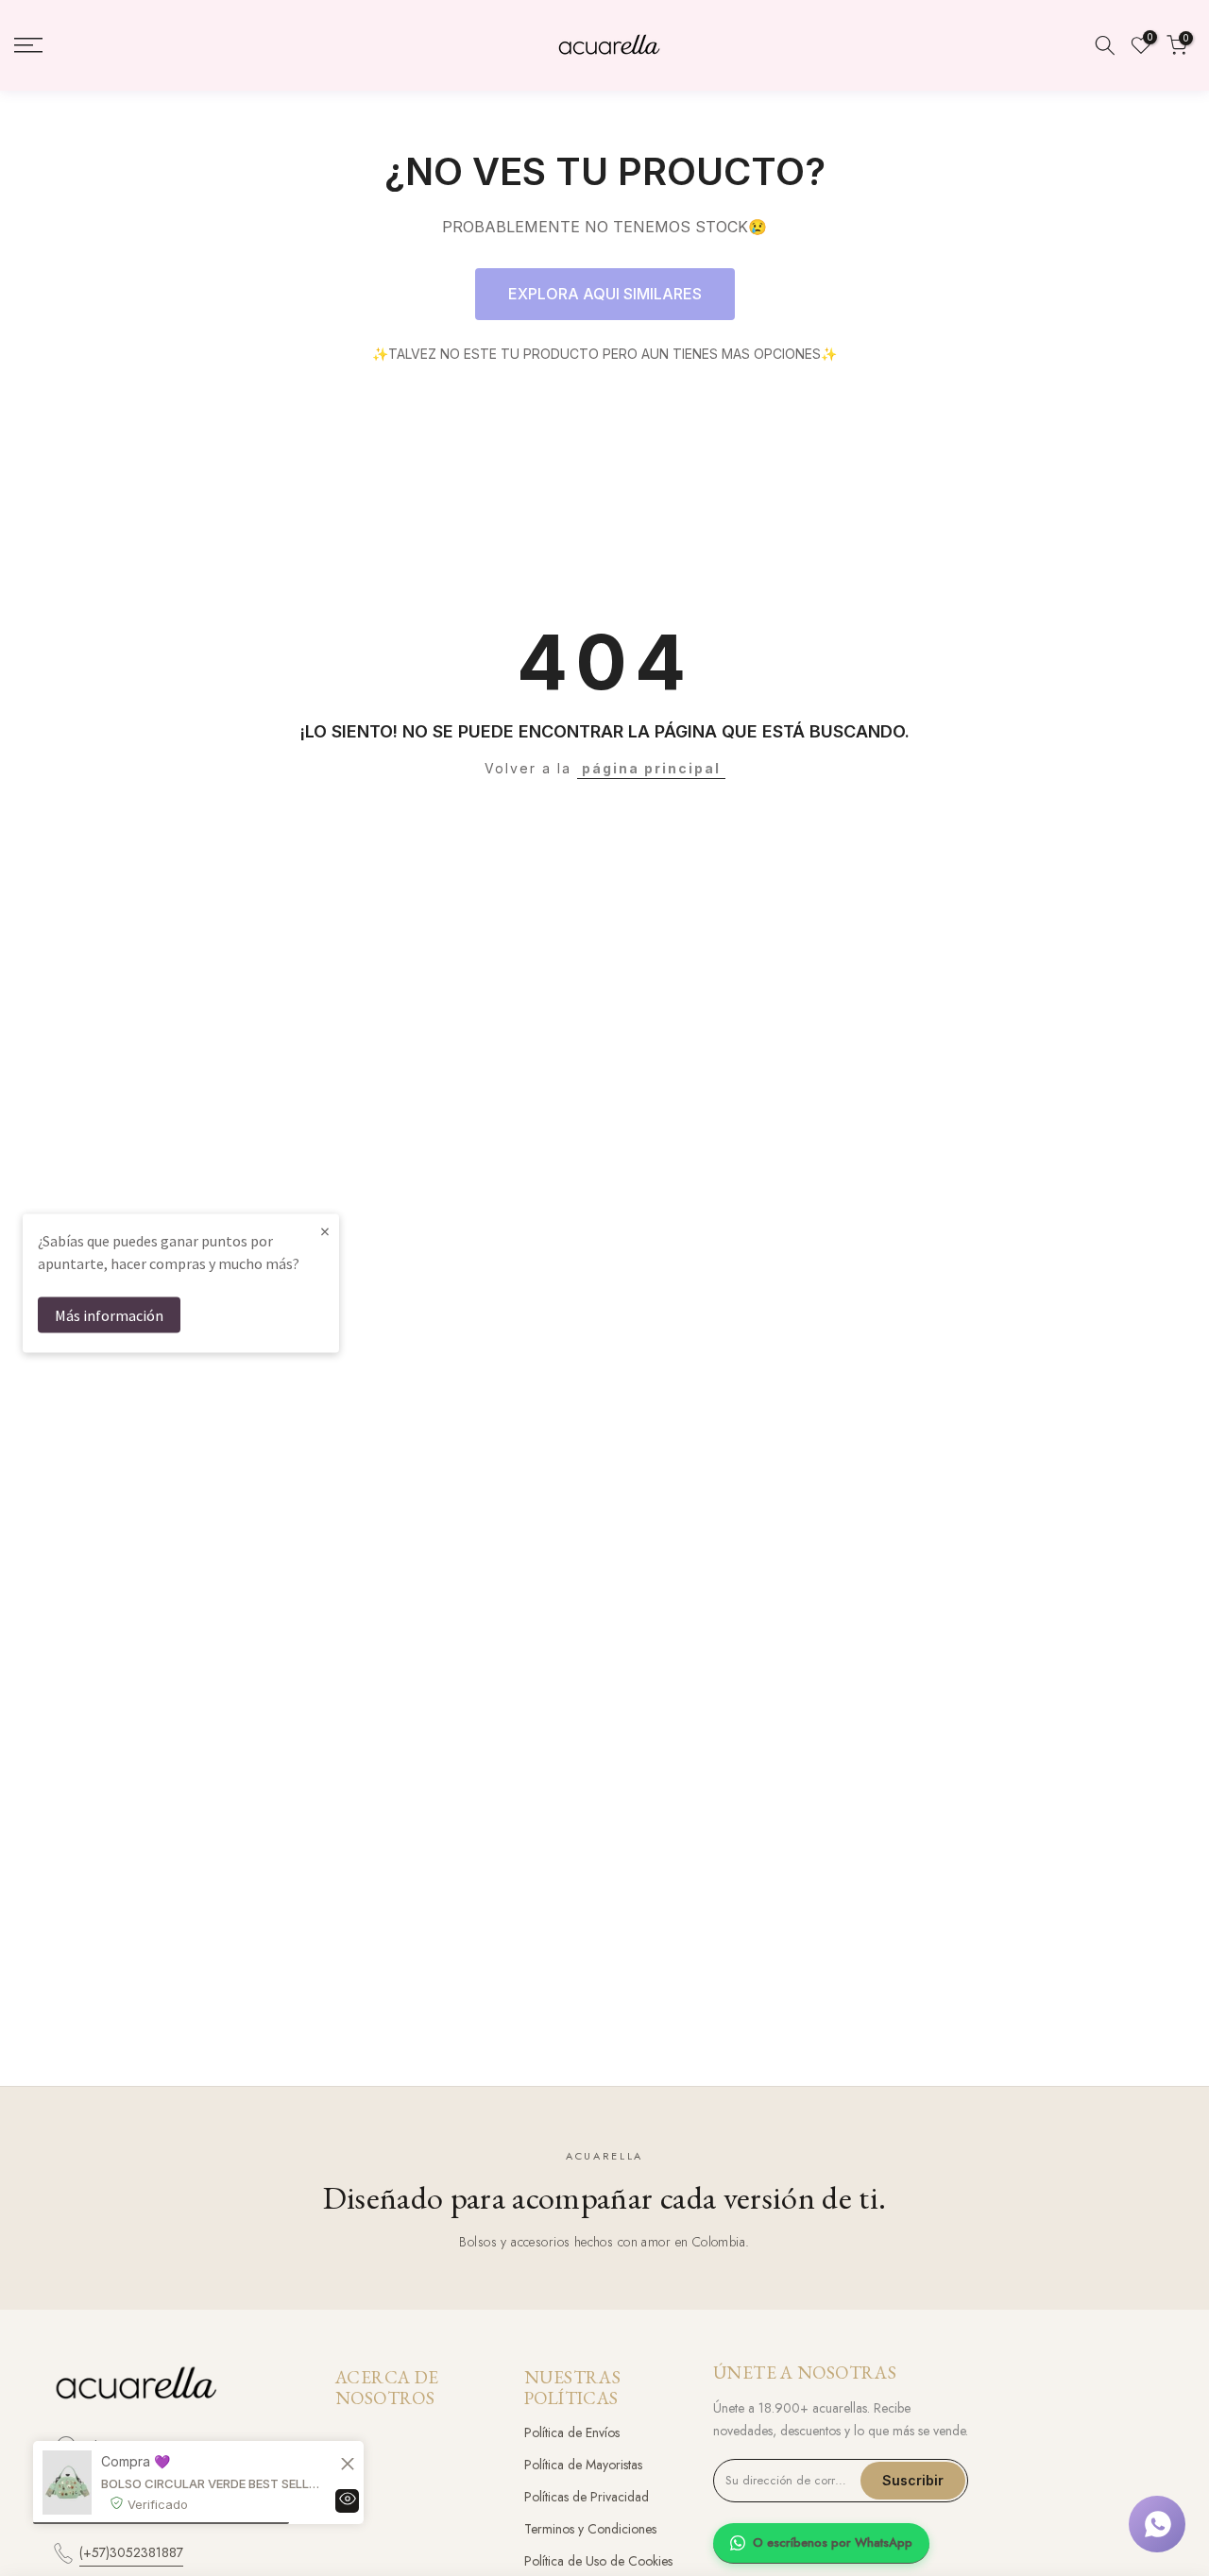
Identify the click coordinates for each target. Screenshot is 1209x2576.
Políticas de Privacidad (587, 2497)
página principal (651, 768)
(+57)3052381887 (131, 2552)
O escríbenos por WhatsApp (833, 2542)
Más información (109, 1315)
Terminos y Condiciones (590, 2529)
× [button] (325, 1231)
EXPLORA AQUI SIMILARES (605, 294)
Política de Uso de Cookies (598, 2561)
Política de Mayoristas (583, 2465)
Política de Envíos (572, 2432)
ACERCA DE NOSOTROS (387, 2388)
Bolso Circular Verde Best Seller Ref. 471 (212, 2483)
